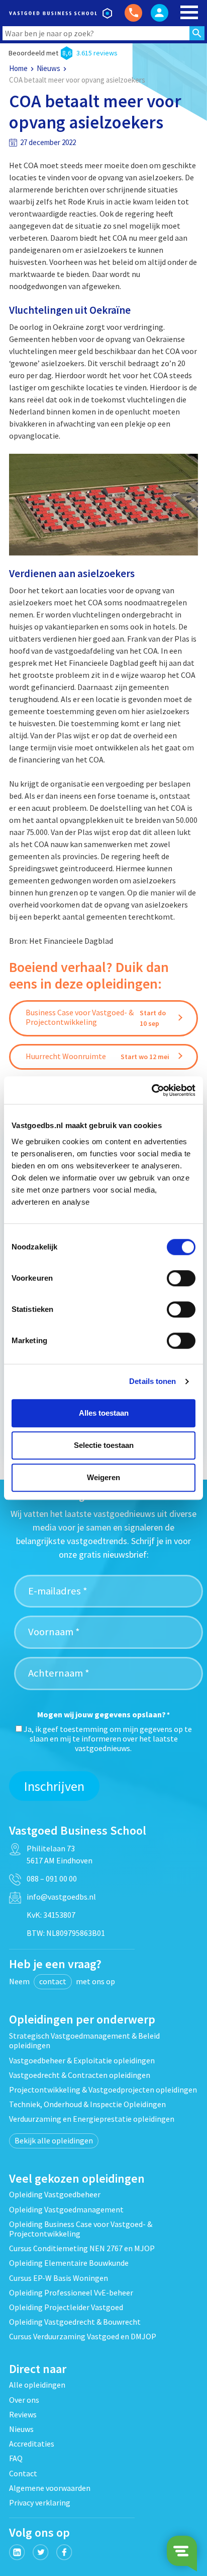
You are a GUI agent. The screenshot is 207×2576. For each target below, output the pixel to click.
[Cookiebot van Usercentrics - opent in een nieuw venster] (151, 1090)
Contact (23, 2473)
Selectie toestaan (104, 1445)
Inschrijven (54, 1786)
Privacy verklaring (40, 2502)
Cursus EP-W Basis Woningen (59, 2278)
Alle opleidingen (37, 2385)
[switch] (181, 1278)
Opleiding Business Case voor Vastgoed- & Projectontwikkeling (81, 2229)
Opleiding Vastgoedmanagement (66, 2209)
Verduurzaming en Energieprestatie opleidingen (92, 2119)
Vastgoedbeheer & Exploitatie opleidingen (82, 2060)
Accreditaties (32, 2444)
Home (18, 68)
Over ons (24, 2400)
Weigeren (103, 1477)
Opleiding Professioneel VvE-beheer (71, 2292)
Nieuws (48, 68)
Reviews (23, 2414)
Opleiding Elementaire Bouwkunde (69, 2263)
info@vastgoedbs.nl (61, 1897)
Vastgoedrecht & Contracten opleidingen (80, 2075)
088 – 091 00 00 (52, 1878)
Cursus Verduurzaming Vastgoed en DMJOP (83, 2336)
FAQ (16, 2458)
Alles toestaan (104, 1413)
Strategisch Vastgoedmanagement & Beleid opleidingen (84, 2040)
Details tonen (152, 1381)
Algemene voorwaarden (50, 2488)
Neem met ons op (62, 1981)
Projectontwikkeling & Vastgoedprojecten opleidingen (103, 2090)
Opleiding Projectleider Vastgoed (66, 2307)
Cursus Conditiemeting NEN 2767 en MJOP (82, 2248)
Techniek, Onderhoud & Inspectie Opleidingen (87, 2104)
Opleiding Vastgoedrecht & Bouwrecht (75, 2322)
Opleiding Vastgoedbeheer (55, 2194)
